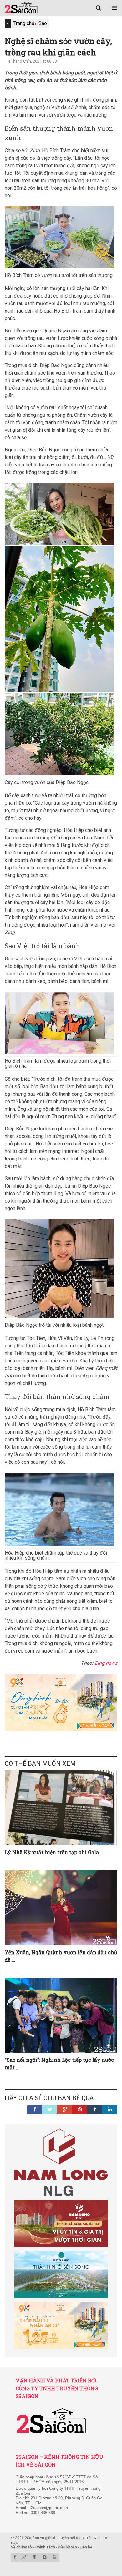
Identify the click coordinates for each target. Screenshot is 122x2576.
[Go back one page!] (8, 23)
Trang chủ (24, 23)
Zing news (106, 1663)
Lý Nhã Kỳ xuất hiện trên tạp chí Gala (52, 1852)
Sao (43, 23)
